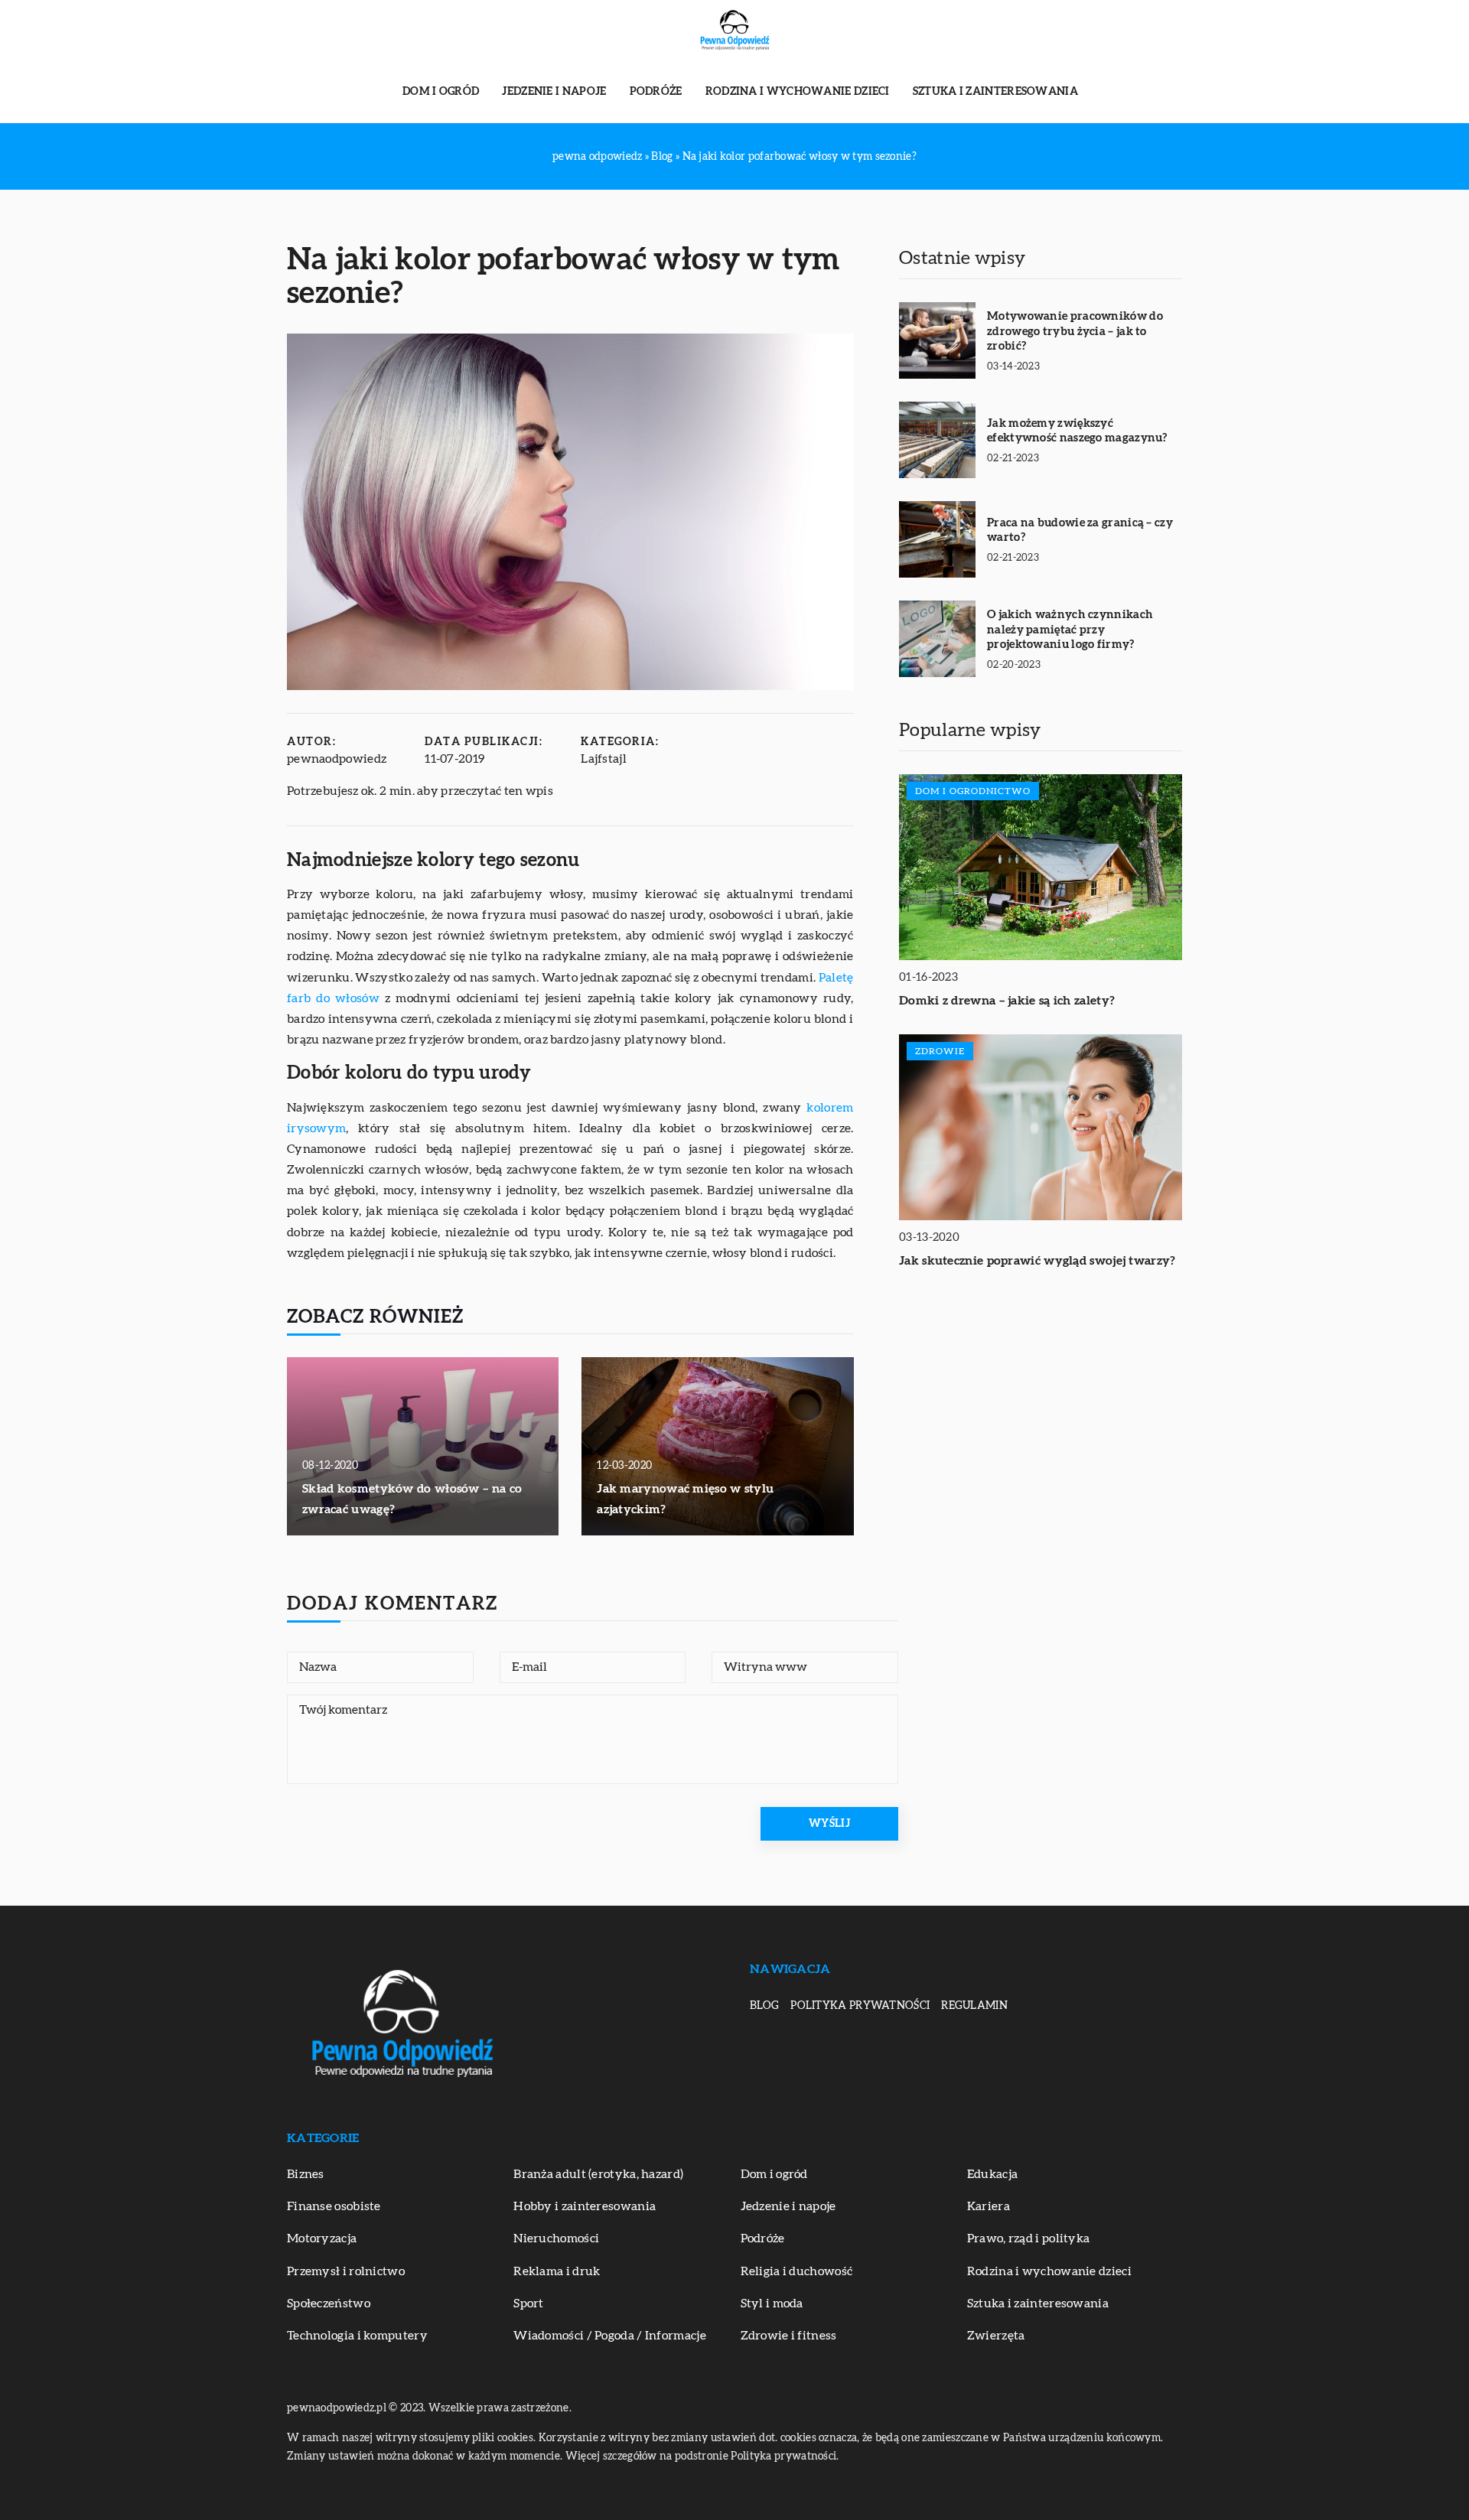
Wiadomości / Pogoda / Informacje (610, 2336)
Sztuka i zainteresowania (995, 92)
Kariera (989, 2206)
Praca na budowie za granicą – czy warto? (1080, 531)
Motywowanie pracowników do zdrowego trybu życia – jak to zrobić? (1075, 331)
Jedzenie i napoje (554, 92)
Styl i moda (772, 2303)
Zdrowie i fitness (789, 2336)
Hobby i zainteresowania (585, 2206)
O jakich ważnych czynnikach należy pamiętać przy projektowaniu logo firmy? (1070, 630)
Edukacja (992, 2174)
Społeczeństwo (329, 2303)
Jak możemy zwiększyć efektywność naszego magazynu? (1077, 431)
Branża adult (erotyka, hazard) (598, 2174)
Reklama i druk (557, 2271)
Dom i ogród (441, 92)
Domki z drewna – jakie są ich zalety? (1007, 1001)
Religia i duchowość (797, 2271)
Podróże (656, 92)
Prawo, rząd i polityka (1029, 2238)
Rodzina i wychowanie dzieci (798, 92)
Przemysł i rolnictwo (346, 2271)
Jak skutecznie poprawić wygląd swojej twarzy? (1037, 1261)
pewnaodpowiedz (337, 759)
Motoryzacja (322, 2238)
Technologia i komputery (357, 2336)
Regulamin (974, 2006)
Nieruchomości (556, 2238)
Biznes (306, 2174)
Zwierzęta (996, 2336)
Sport (529, 2303)
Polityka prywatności (860, 2006)
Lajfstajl (604, 759)
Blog (764, 2006)
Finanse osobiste (334, 2206)
